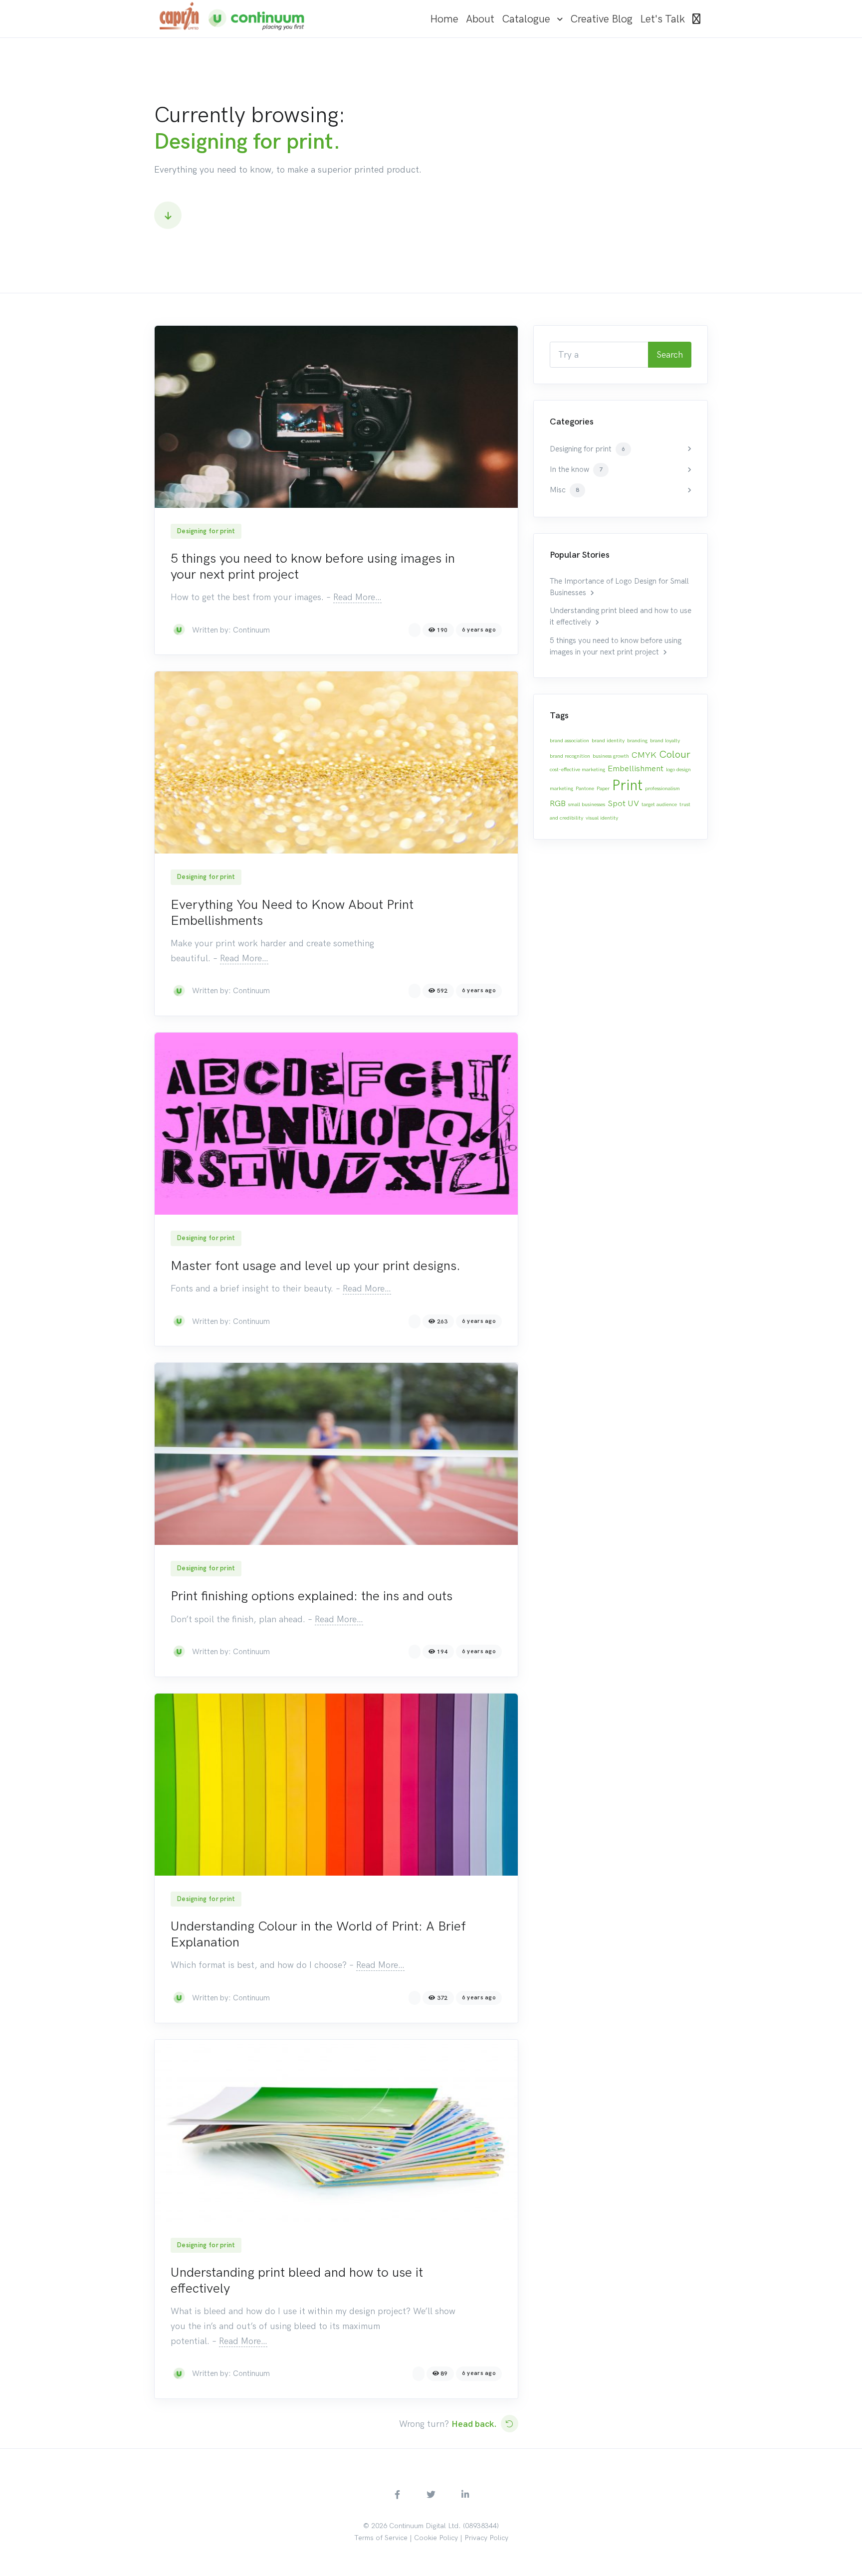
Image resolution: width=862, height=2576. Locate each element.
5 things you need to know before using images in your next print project (313, 566)
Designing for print (206, 531)
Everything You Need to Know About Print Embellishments (292, 912)
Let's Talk (662, 19)
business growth (611, 756)
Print (627, 785)
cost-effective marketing (577, 769)
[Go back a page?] (510, 2424)
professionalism (662, 788)
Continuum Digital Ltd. (425, 2526)
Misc (564, 490)
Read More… (357, 597)
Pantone (585, 788)
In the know (576, 469)
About (480, 19)
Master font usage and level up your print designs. (316, 1266)
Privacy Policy (486, 2538)
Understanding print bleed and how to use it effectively (297, 2280)
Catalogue (526, 19)
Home (444, 19)
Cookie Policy (436, 2538)
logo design (678, 769)
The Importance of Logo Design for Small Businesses (619, 587)
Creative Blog (601, 19)
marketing (561, 788)
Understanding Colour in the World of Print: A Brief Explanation (318, 1934)
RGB (558, 803)
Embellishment (636, 768)
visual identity (602, 818)
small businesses (587, 804)
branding (637, 741)
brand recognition (570, 756)
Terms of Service (381, 2538)
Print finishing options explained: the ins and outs (312, 1596)
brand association (569, 741)
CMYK (644, 755)
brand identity (608, 741)
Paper (603, 788)
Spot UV (623, 803)
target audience (659, 804)
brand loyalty (665, 741)
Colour (675, 754)
